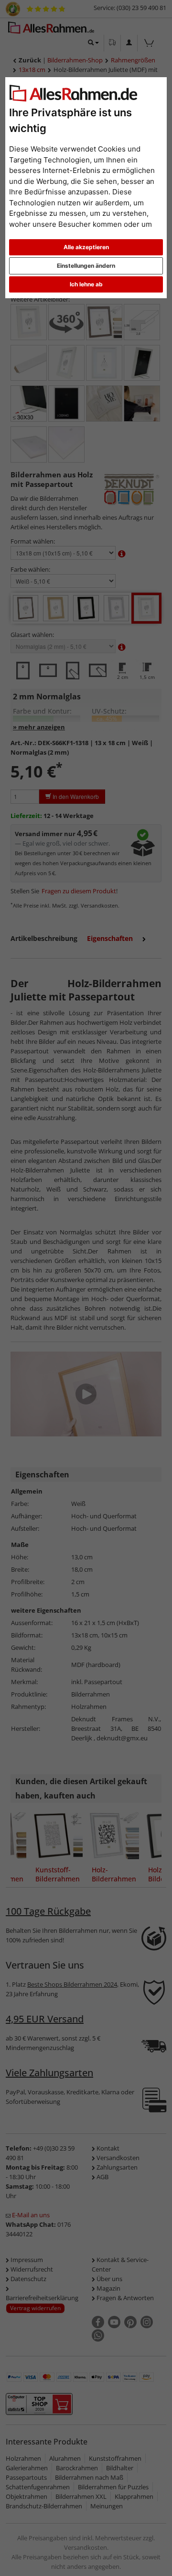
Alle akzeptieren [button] (86, 247)
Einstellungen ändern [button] (86, 266)
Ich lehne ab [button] (86, 284)
